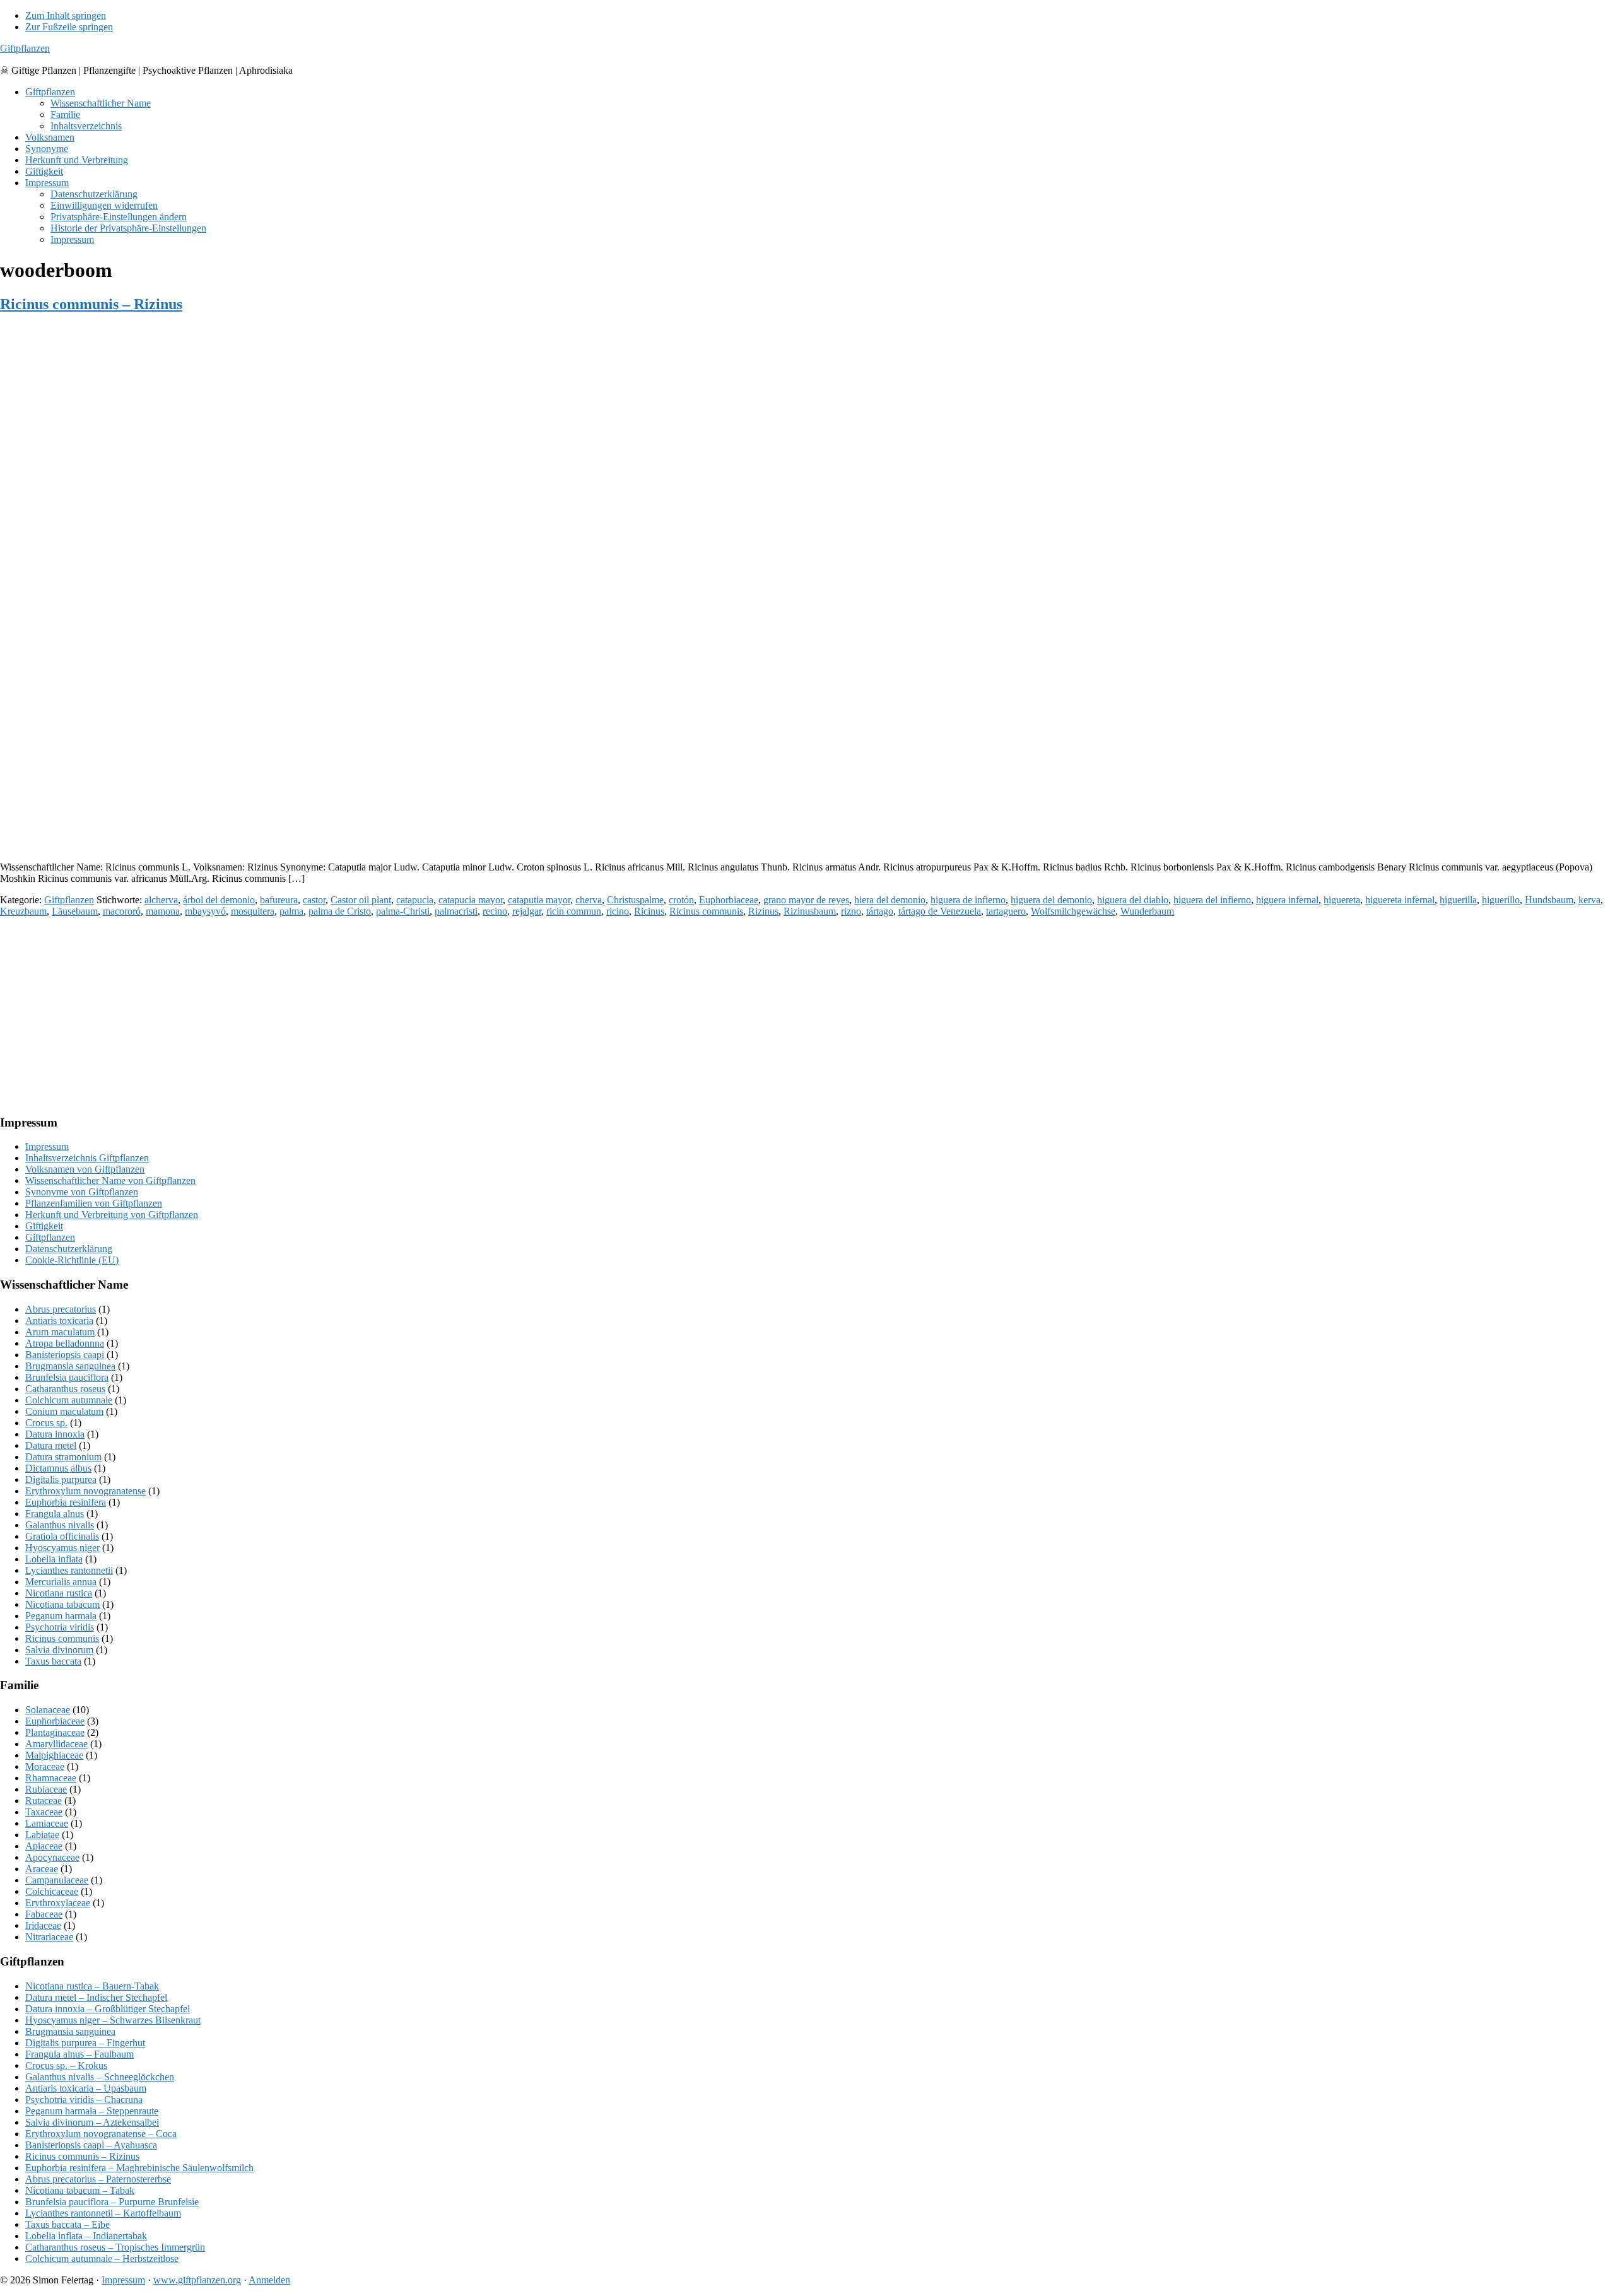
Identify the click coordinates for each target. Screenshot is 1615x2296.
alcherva (161, 900)
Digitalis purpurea (61, 1479)
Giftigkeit (44, 1226)
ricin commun (574, 911)
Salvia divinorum (59, 1650)
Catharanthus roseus (65, 1389)
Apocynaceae (52, 1857)
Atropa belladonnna (65, 1343)
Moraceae (45, 1766)
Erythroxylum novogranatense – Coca (101, 2134)
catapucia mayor (471, 900)
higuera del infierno (1212, 900)
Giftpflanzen (25, 48)
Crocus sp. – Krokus (66, 2065)
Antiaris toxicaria (59, 1321)
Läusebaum (75, 911)
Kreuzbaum (23, 911)
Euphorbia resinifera (66, 1502)
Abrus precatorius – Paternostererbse (98, 2179)
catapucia (415, 900)
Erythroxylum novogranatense (85, 1491)
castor (314, 900)
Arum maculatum (60, 1332)
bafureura (279, 900)
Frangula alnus (55, 1514)
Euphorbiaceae (729, 900)
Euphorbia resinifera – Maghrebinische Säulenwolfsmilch (139, 2168)
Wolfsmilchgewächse (1073, 911)
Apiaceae (44, 1846)
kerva (1589, 900)
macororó (122, 911)
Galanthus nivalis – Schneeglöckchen (100, 2077)
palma (291, 911)
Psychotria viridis (60, 1627)
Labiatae (42, 1835)
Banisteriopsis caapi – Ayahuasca (91, 2145)
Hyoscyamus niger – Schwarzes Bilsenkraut (113, 2020)
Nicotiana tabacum (62, 1604)
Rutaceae (44, 1801)
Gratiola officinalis (62, 1536)
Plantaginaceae (55, 1732)
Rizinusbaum (810, 911)
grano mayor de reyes (806, 900)
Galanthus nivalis (60, 1525)
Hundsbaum (1549, 900)
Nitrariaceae (49, 1937)
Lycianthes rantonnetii (69, 1570)
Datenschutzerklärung (69, 1249)
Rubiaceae (46, 1789)
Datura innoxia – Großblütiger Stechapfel (108, 2009)
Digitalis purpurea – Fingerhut (85, 2043)
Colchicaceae (52, 1891)
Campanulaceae (57, 1880)
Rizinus (763, 911)
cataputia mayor (539, 900)
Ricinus (649, 911)
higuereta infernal (1400, 900)
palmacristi (456, 911)
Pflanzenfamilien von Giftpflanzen (94, 1203)
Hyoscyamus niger (62, 1548)
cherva (589, 900)
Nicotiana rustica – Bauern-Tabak (92, 1986)
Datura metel (51, 1445)
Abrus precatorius (61, 1309)
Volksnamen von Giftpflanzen (85, 1169)
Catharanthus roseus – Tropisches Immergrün (115, 2247)
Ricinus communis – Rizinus (91, 304)
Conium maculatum (64, 1411)
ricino (618, 911)
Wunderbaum (1147, 911)
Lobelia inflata (54, 1559)
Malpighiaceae (54, 1755)
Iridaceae (43, 1925)
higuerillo (1501, 900)
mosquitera (253, 911)
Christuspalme (635, 900)
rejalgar (527, 911)
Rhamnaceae (51, 1778)
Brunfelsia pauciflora (67, 1377)
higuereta (1342, 900)
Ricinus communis (706, 911)
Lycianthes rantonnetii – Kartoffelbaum (103, 2213)
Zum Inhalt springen (66, 15)
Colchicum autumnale (69, 1400)
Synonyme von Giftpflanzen (82, 1192)
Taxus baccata (53, 1661)
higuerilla (1458, 900)
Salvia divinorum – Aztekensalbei (92, 2122)
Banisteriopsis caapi (65, 1355)
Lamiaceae (47, 1823)
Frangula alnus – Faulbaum (79, 2054)
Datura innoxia (55, 1434)
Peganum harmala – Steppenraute (92, 2111)
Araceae (42, 1869)
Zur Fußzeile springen (69, 27)
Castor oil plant (361, 900)
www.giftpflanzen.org (197, 2280)
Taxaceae (44, 1812)
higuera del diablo (1133, 900)
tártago (880, 911)
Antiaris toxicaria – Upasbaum (86, 2088)
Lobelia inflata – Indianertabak (86, 2236)
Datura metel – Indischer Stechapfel (96, 1997)
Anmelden (269, 2280)
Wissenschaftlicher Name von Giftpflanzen (110, 1180)
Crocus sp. (46, 1423)
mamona (163, 911)
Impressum (47, 1146)
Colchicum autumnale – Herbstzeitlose (102, 2258)
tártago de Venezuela (940, 911)
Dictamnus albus (58, 1468)
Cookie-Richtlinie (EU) (72, 1260)
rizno (851, 911)
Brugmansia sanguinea (70, 1366)
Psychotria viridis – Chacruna (84, 2100)
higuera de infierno (968, 900)
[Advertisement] (379, 763)
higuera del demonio (1051, 900)
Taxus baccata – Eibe (68, 2224)
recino (495, 911)
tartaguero (1006, 911)
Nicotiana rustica (59, 1593)
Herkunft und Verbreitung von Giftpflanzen (112, 1215)
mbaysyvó (205, 911)
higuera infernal (1287, 900)
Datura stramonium (63, 1457)
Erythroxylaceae (58, 1903)
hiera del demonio (890, 900)
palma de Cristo (340, 911)
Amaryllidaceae (56, 1744)
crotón (681, 900)
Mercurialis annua (61, 1582)
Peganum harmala (61, 1616)
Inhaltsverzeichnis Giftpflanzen (87, 1158)
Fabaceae (44, 1914)
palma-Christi (403, 911)
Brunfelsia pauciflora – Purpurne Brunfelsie (112, 2202)
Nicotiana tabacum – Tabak (80, 2190)
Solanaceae (48, 1710)
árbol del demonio (219, 900)
